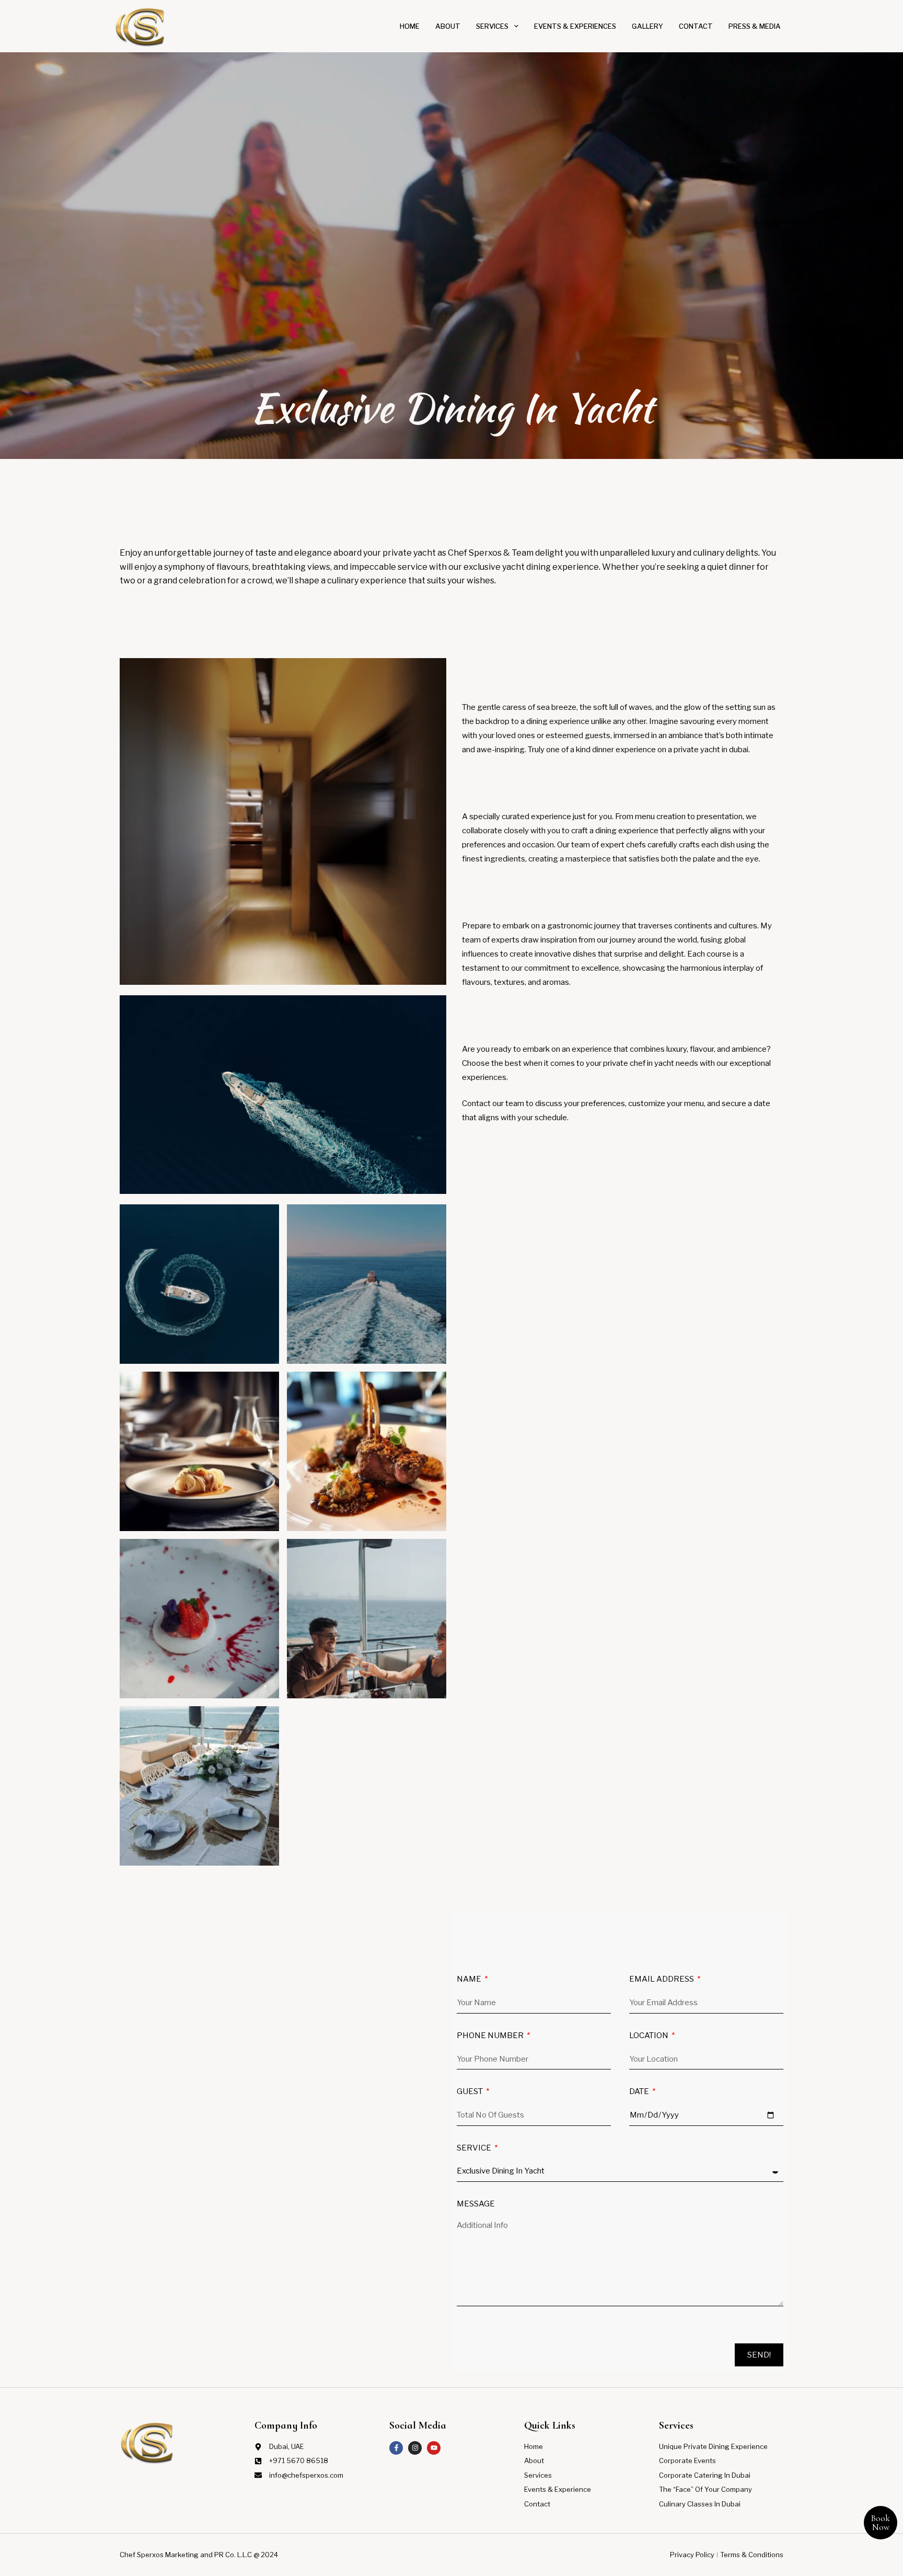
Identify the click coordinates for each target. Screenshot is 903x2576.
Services (492, 26)
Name (470, 1980)
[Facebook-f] (396, 2448)
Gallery (647, 26)
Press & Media (755, 26)
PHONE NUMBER (491, 2036)
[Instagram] (415, 2448)
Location (650, 2036)
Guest (471, 2092)
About (448, 26)
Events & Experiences (575, 26)
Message (476, 2204)
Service (475, 2148)
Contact (696, 26)
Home (410, 26)
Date (640, 2092)
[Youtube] (434, 2448)
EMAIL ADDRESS (662, 1980)
